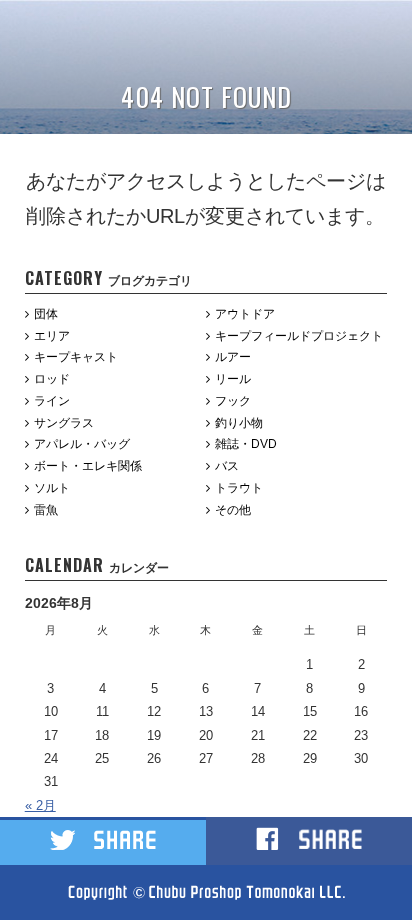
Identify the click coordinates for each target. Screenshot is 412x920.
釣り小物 (239, 423)
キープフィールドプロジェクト (299, 336)
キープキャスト (76, 357)
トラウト (239, 488)
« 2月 (40, 805)
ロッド (52, 379)
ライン (52, 401)
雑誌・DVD (246, 444)
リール (233, 379)
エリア (52, 336)
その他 (233, 510)
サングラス (64, 423)
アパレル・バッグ (82, 444)
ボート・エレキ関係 (88, 466)
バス (227, 466)
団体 (46, 314)
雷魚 (46, 510)
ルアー (233, 357)
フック (233, 401)
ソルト (52, 488)
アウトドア (245, 314)
